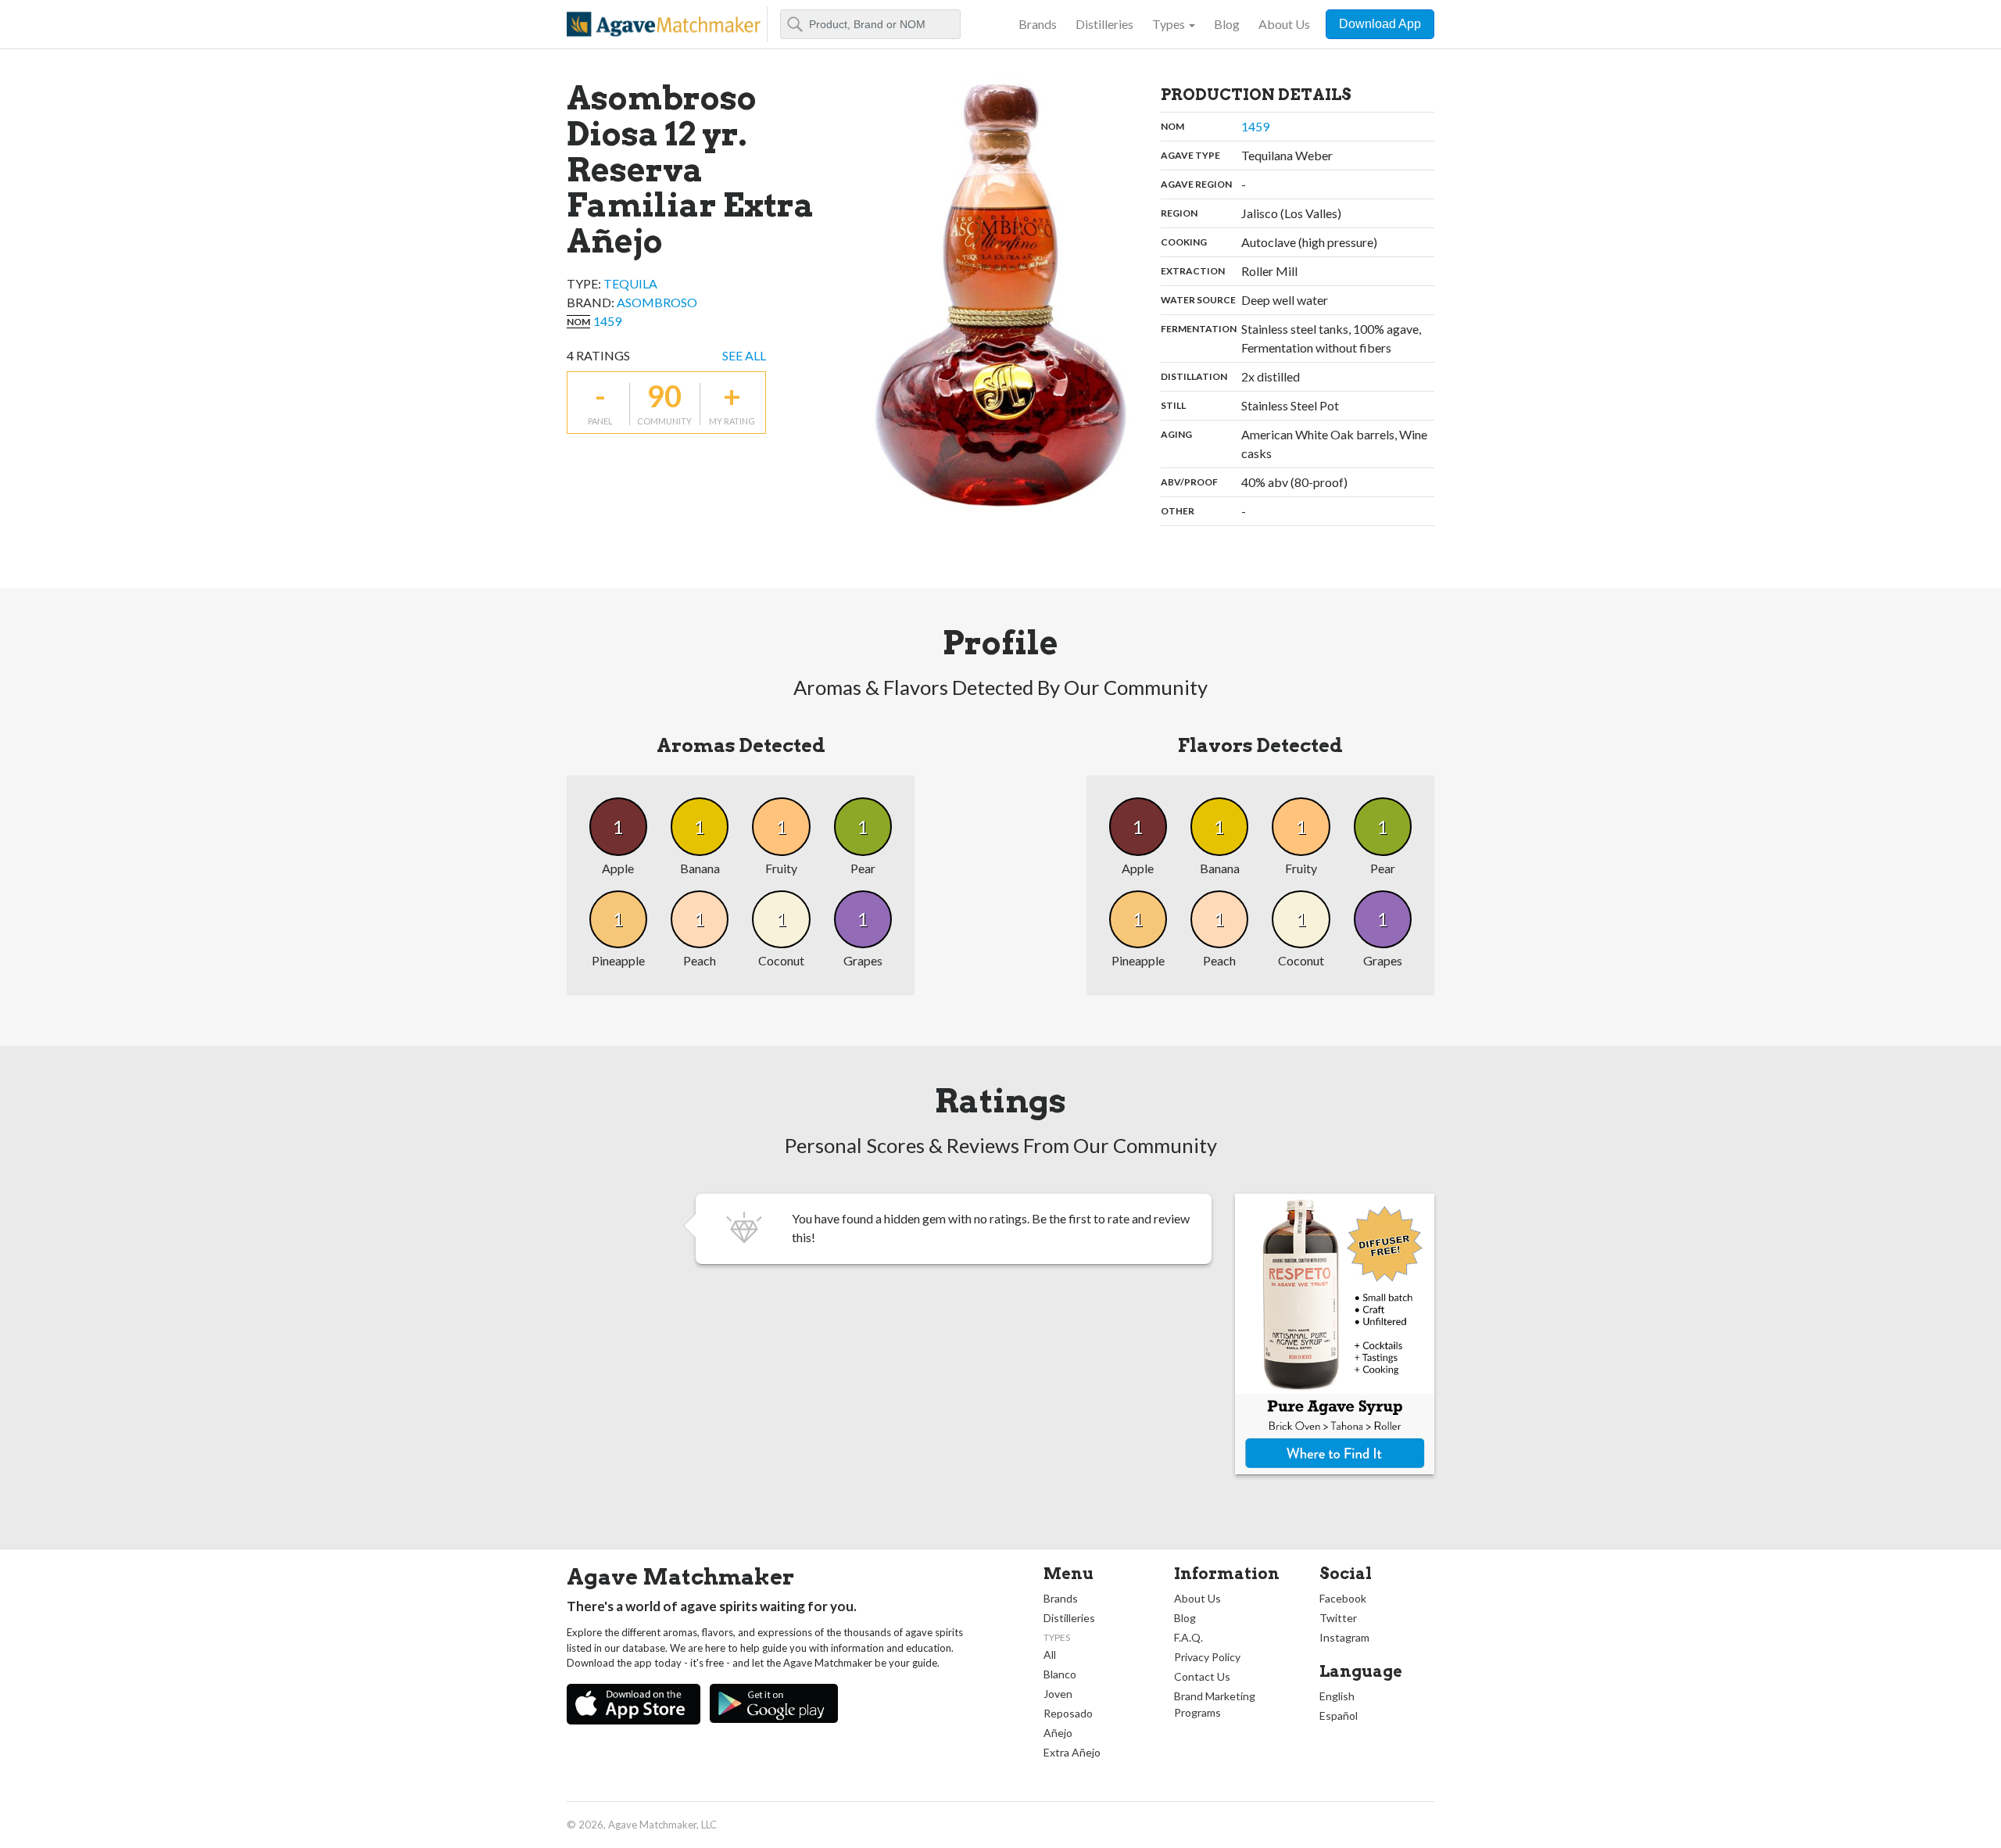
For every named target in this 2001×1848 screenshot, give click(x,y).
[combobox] (870, 24)
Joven (1058, 1694)
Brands (1038, 24)
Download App (1380, 24)
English (1337, 1696)
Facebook (1343, 1598)
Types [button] (1169, 24)
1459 (607, 321)
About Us (1284, 24)
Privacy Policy (1207, 1657)
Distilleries (1104, 24)
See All (744, 355)
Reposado (1068, 1713)
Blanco (1060, 1674)
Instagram (1344, 1637)
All (1050, 1655)
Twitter (1338, 1618)
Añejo (1058, 1733)
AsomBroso (657, 302)
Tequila (630, 283)
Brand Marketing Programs (1215, 1704)
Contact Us (1202, 1676)
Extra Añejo (1072, 1752)
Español (1339, 1715)
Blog (1227, 24)
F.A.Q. (1188, 1637)
